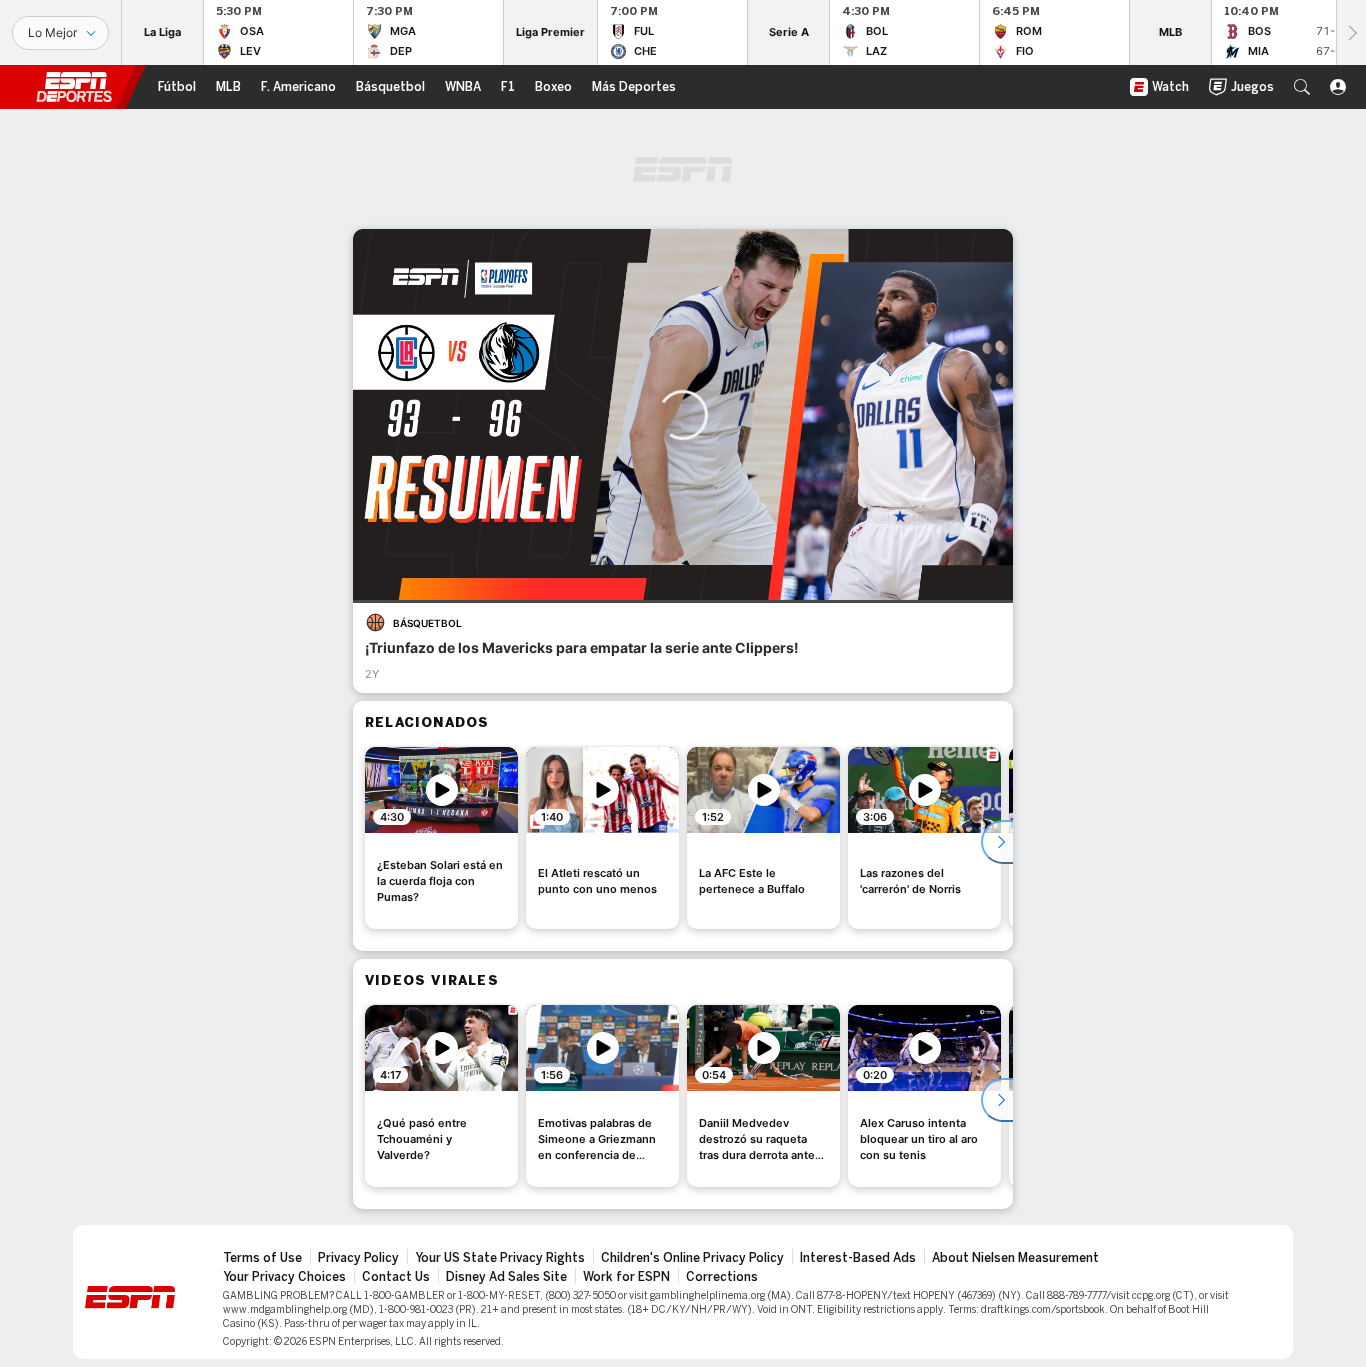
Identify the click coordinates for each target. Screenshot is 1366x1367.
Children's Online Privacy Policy (692, 1258)
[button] (1302, 87)
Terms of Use (262, 1258)
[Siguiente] (1351, 32)
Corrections (722, 1277)
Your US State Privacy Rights (500, 1258)
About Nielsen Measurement (1015, 1258)
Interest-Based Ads (858, 1258)
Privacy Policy (358, 1258)
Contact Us (396, 1277)
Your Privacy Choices (284, 1277)
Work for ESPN (626, 1277)
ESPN (74, 87)
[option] (441, 838)
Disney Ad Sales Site (506, 1277)
